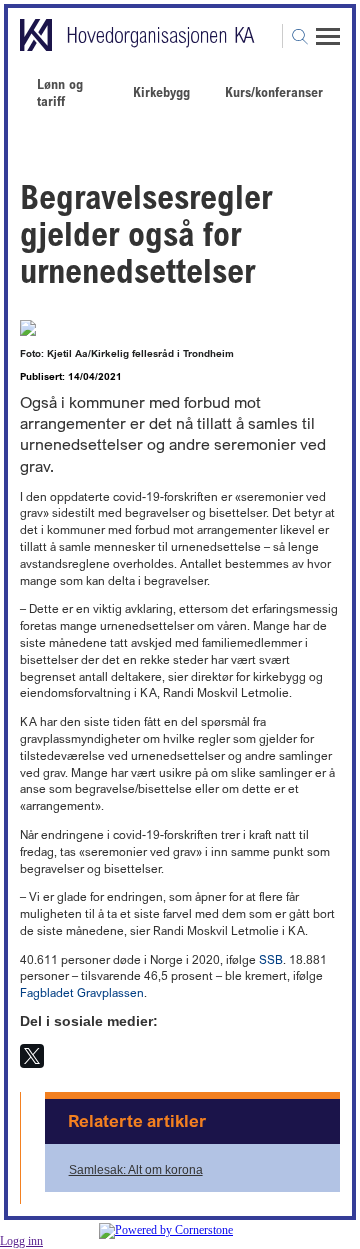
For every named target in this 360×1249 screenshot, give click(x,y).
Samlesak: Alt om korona (136, 1170)
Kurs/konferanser (274, 91)
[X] (32, 1056)
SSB (271, 959)
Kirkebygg (161, 91)
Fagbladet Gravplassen (82, 992)
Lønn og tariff (60, 92)
